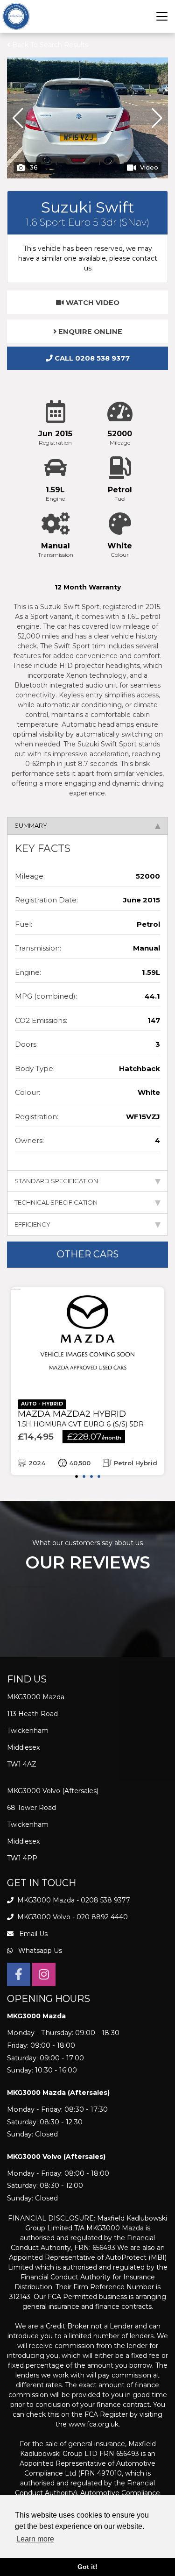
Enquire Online (89, 332)
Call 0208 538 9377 (91, 358)
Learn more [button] (35, 2539)
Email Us (32, 1934)
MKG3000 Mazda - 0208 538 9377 (73, 1900)
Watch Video (92, 303)
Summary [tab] (31, 825)
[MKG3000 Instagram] (44, 1976)
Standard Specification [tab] (56, 1181)
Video (149, 167)
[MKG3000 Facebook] (19, 1976)
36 (34, 167)
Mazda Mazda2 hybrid (81, 1419)
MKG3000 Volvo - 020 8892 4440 (72, 1917)
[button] (157, 118)
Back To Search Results (49, 45)
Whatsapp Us (39, 1951)
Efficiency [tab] (32, 1224)
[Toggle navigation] (162, 16)
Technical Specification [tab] (56, 1202)
